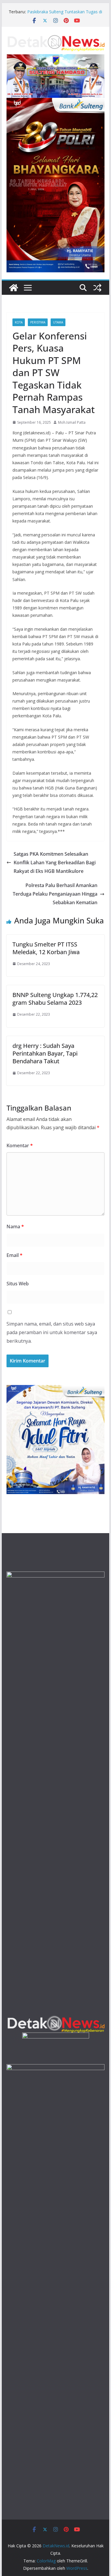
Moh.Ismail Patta (72, 422)
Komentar (20, 1145)
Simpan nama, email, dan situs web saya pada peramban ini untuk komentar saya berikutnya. (52, 1332)
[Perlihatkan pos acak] (97, 288)
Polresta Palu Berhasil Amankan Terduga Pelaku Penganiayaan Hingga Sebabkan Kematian (55, 894)
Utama (58, 322)
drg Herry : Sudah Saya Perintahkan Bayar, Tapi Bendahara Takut (45, 1053)
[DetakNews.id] (14, 288)
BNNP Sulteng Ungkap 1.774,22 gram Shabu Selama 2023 (55, 999)
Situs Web (18, 1284)
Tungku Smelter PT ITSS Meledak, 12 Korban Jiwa (46, 948)
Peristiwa (38, 322)
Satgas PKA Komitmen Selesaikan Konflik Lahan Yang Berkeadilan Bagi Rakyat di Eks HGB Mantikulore (55, 863)
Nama (15, 1226)
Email (15, 1255)
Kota (19, 322)
